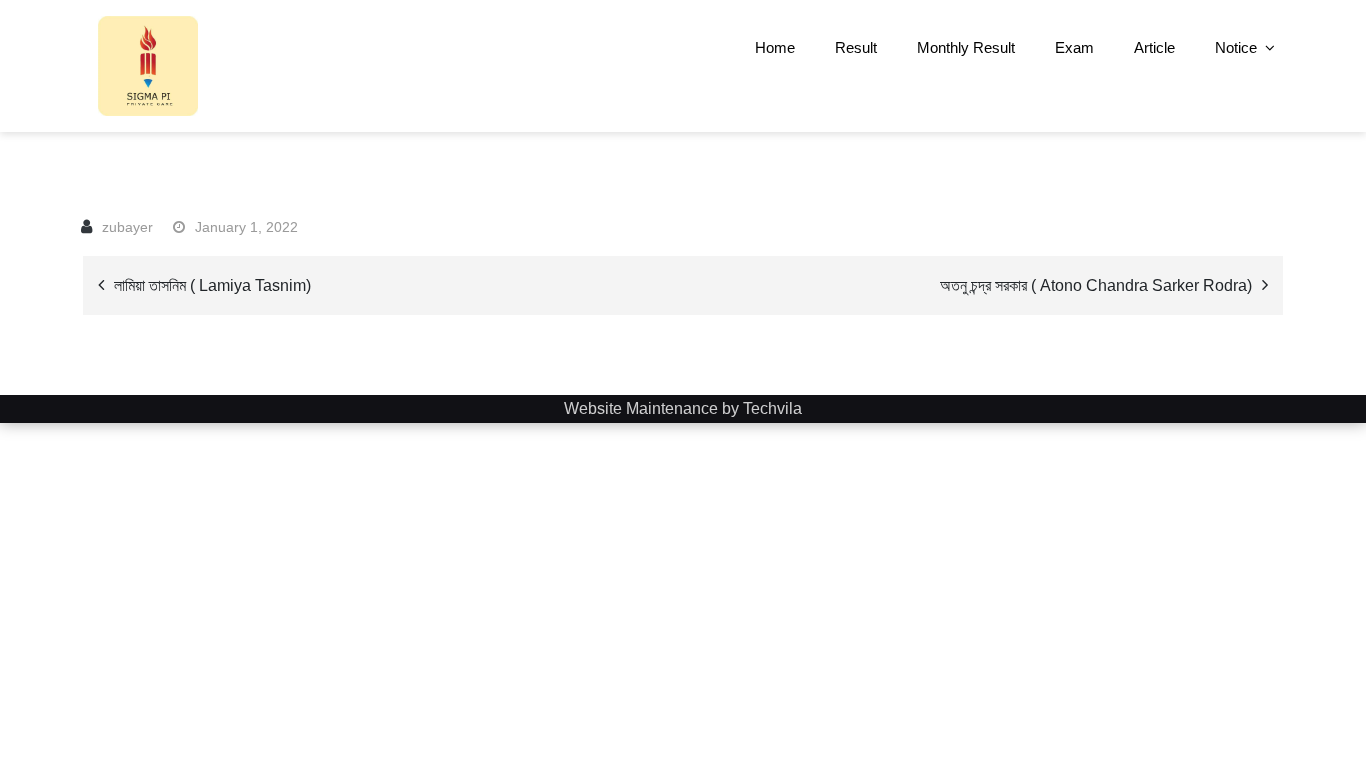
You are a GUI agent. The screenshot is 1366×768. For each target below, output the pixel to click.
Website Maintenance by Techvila (683, 408)
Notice (1236, 47)
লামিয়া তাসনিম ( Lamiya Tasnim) (212, 285)
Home (775, 47)
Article (1154, 47)
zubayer (127, 227)
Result (856, 47)
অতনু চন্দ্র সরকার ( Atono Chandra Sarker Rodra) (1096, 285)
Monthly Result (966, 47)
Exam (1074, 47)
